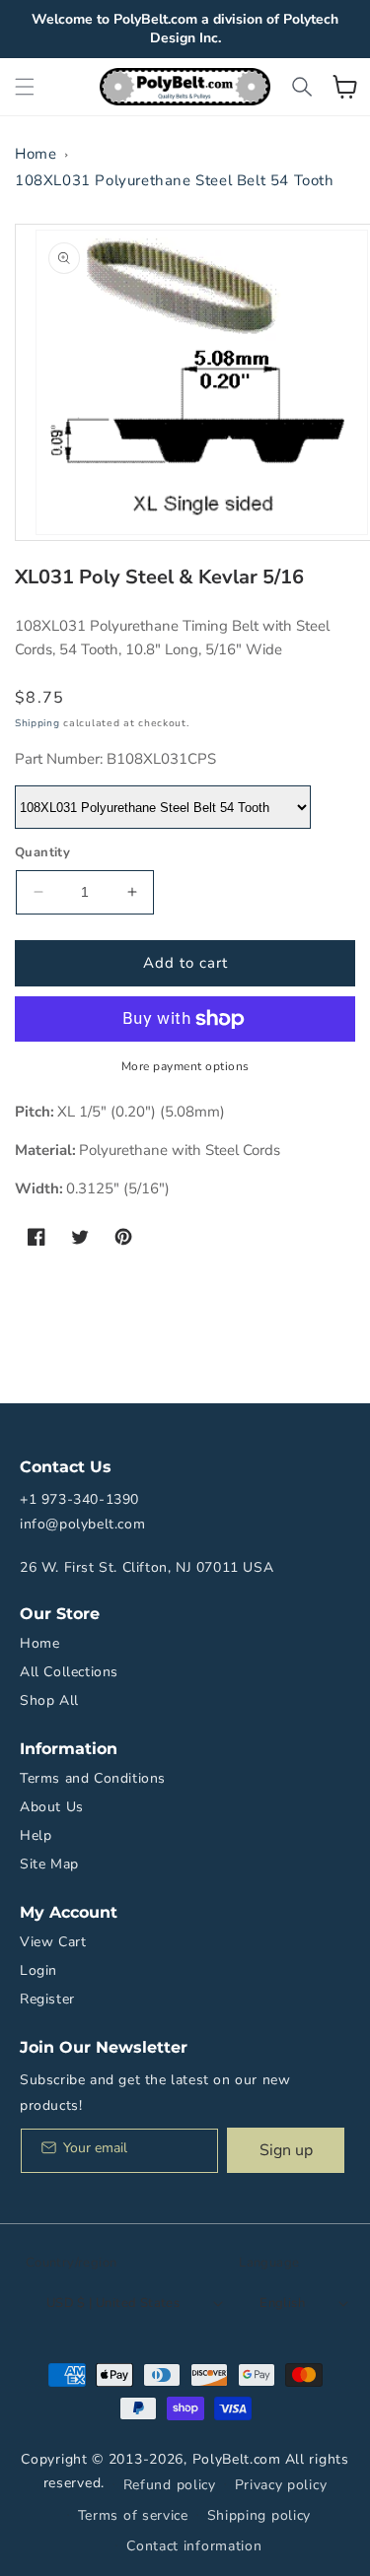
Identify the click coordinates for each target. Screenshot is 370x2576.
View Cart (53, 1942)
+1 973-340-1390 (79, 1499)
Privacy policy (281, 2485)
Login (38, 1970)
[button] (25, 87)
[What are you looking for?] (302, 87)
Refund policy (170, 2485)
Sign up (286, 2150)
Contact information (194, 2546)
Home (36, 154)
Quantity (42, 852)
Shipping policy (259, 2515)
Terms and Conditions (93, 1778)
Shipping (37, 723)
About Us (52, 1807)
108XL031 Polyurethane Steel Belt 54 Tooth (175, 180)
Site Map (49, 1864)
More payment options (185, 1066)
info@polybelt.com (82, 1524)
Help (36, 1835)
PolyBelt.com (237, 2459)
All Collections (69, 1672)
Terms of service (133, 2515)
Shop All (49, 1700)
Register (47, 1999)
